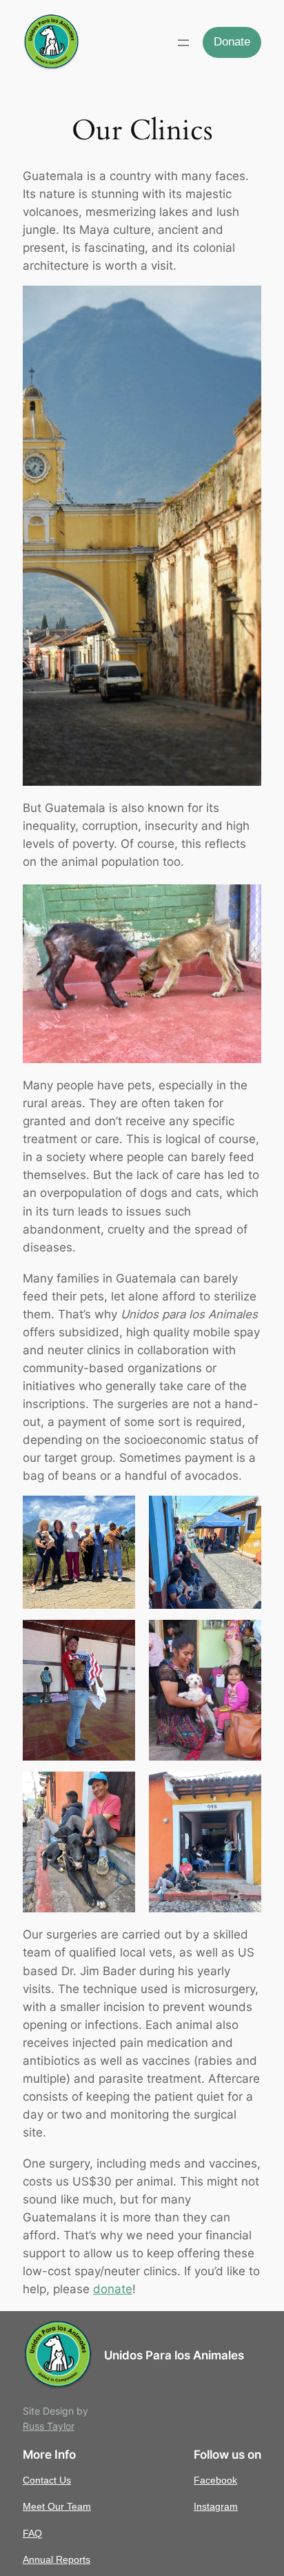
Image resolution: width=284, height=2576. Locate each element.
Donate (232, 42)
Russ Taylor (49, 2426)
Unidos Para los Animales (174, 2355)
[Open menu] (183, 43)
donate (113, 2289)
